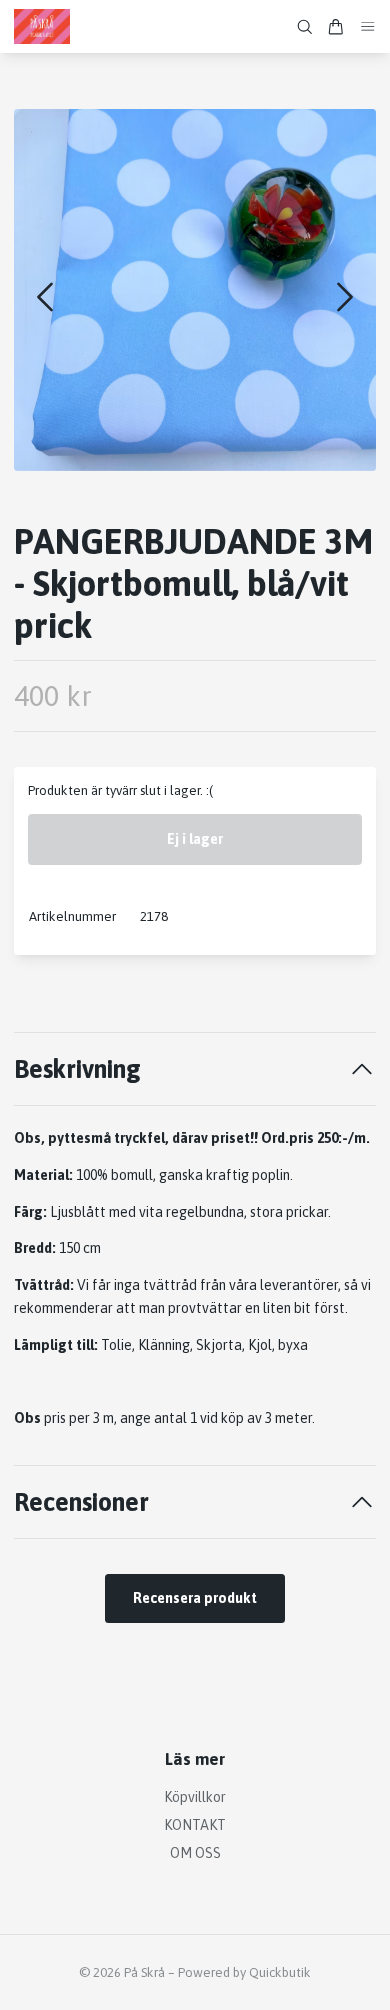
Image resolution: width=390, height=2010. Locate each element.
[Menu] (368, 26)
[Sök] (305, 27)
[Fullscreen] (195, 290)
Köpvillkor (195, 1797)
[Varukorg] (336, 27)
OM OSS (195, 1853)
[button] (345, 297)
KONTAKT (195, 1825)
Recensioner (81, 1501)
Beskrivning (77, 1068)
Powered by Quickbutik (244, 1972)
